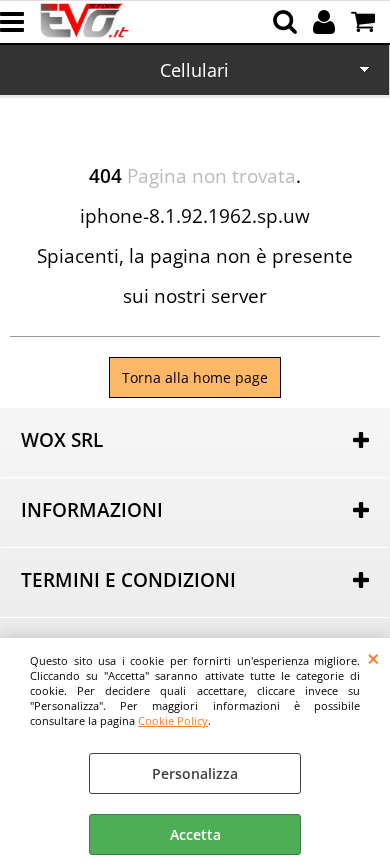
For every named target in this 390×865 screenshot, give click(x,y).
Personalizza (195, 773)
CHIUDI (373, 658)
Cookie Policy (173, 720)
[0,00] (365, 22)
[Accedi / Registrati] (326, 22)
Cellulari (194, 70)
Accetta (195, 834)
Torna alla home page (195, 377)
